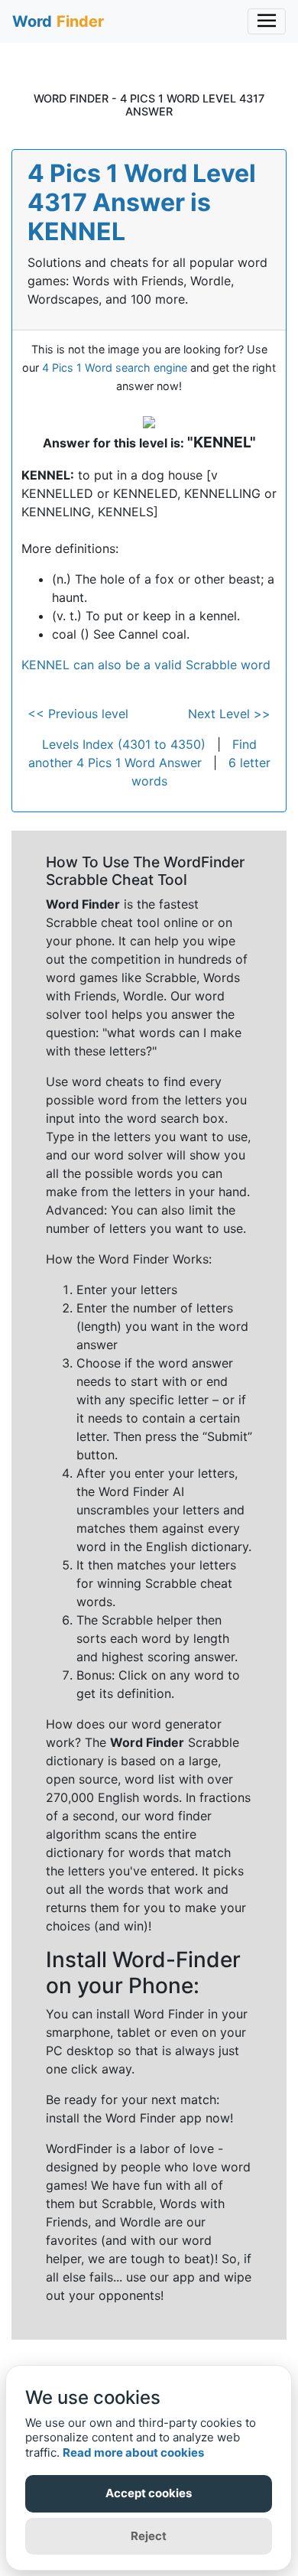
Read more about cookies (133, 2452)
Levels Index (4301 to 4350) (124, 744)
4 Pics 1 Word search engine (115, 368)
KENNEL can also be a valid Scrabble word (146, 665)
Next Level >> (229, 714)
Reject (149, 2536)
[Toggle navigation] (267, 21)
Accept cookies (149, 2493)
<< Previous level (78, 714)
